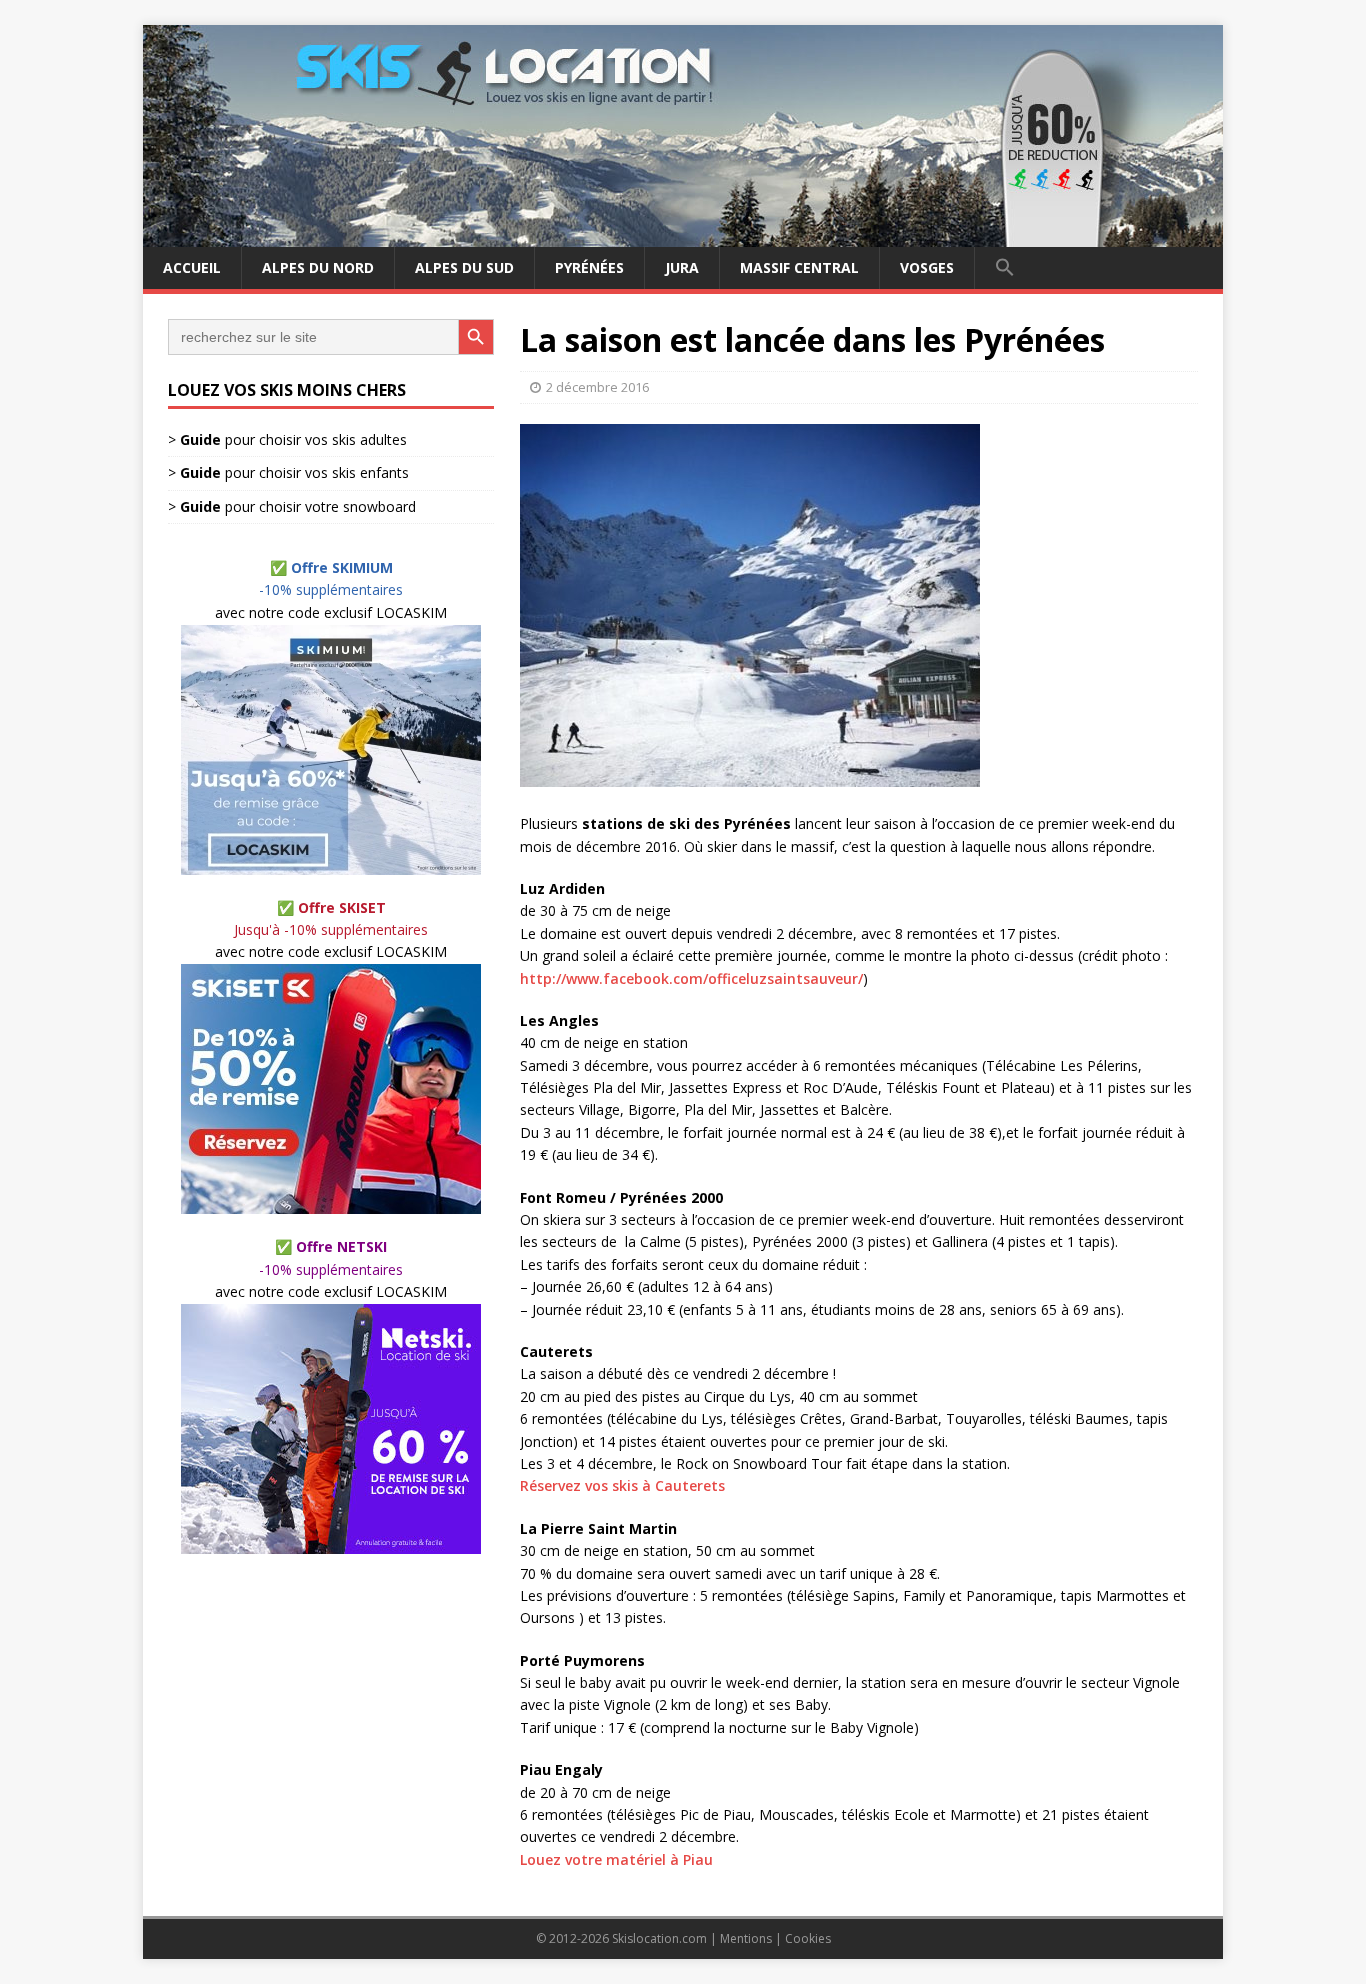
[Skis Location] (683, 235)
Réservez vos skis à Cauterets (622, 1485)
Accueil (192, 267)
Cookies (808, 1938)
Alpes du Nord (318, 267)
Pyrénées (589, 267)
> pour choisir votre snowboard (292, 506)
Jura (682, 267)
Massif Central (799, 267)
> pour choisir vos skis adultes (287, 439)
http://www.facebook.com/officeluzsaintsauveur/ (691, 978)
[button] (1004, 268)
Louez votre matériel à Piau (616, 1859)
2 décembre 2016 (597, 387)
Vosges (927, 267)
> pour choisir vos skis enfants (288, 473)
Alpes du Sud (464, 267)
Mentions (746, 1938)
